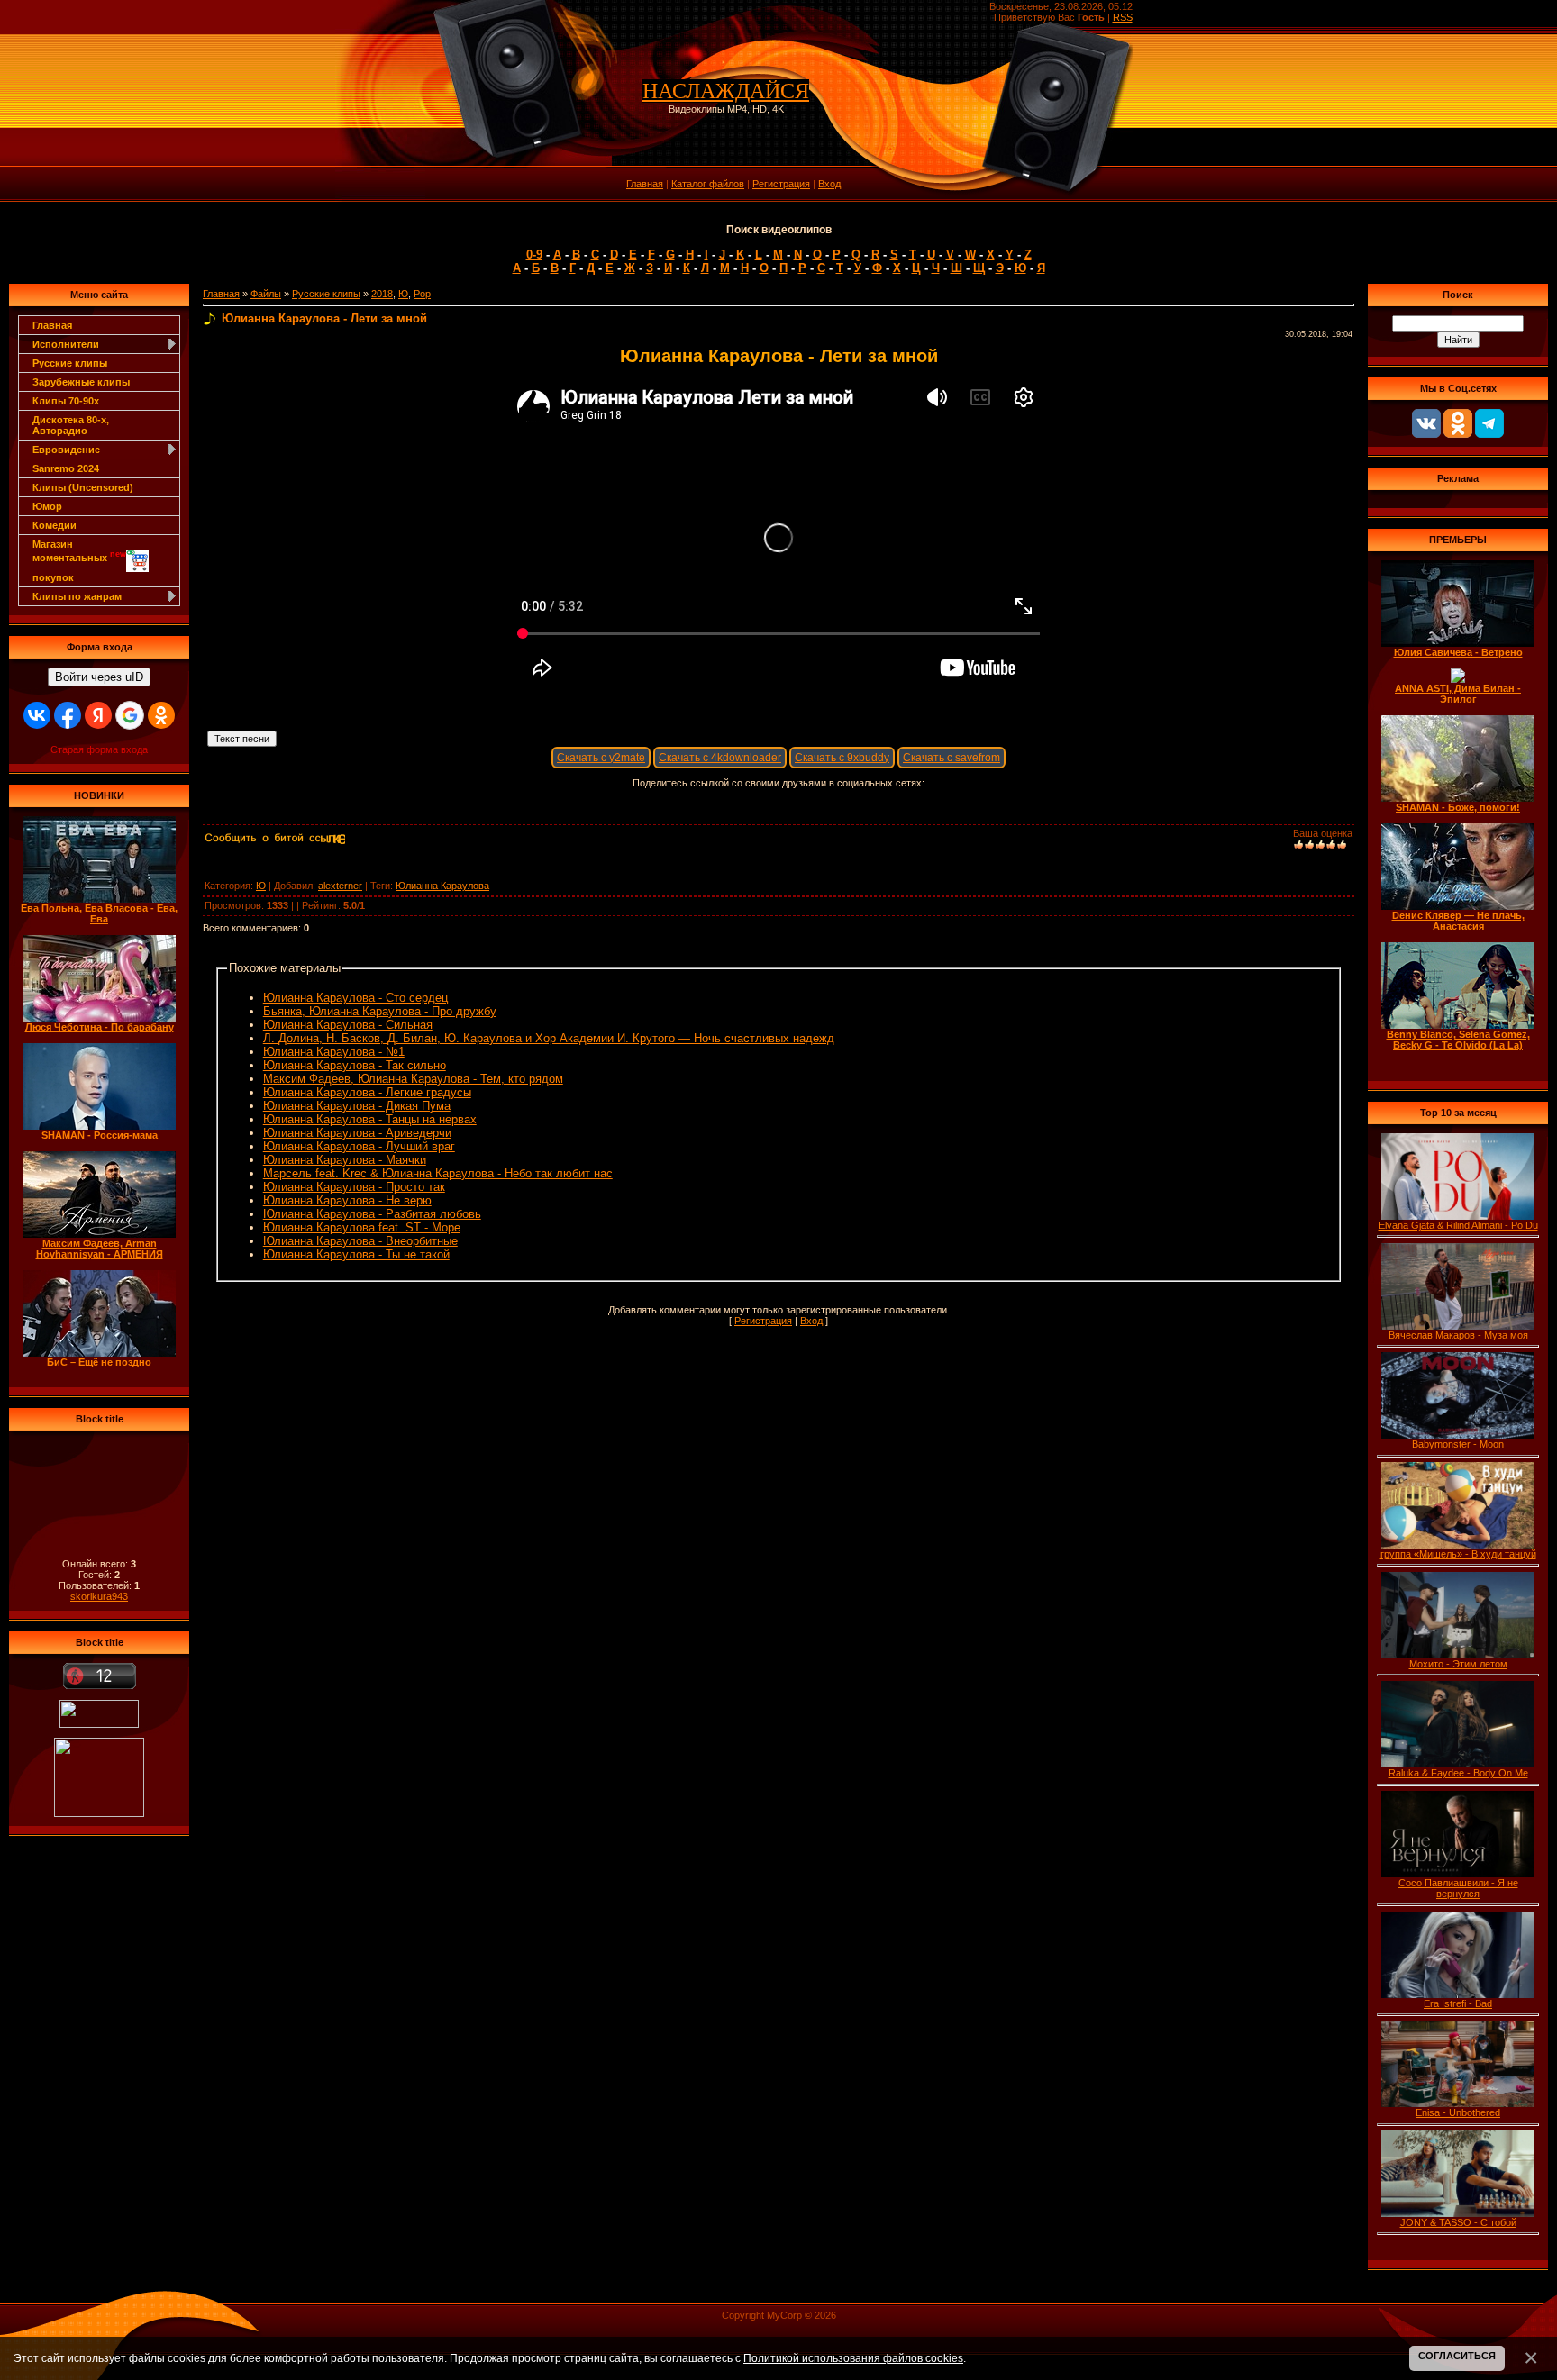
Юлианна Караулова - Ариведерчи (357, 1133)
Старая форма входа (99, 749)
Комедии (55, 525)
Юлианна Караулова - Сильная (348, 1025)
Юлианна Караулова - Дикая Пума (357, 1106)
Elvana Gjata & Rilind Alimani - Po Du (1458, 1225)
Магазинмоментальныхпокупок (79, 561)
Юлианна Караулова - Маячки (345, 1160)
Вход (829, 184)
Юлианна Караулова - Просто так (354, 1187)
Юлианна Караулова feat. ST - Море (362, 1227)
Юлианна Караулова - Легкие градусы (367, 1092)
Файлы (266, 294)
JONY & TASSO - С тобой (1458, 2222)
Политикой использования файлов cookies (853, 2358)
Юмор (47, 506)
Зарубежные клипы (81, 382)
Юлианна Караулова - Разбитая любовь (372, 1214)
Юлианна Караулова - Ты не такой (356, 1254)
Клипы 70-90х (66, 401)
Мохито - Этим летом (1458, 1664)
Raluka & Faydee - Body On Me (1458, 1773)
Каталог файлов (708, 184)
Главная (645, 184)
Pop (422, 294)
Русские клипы (70, 363)
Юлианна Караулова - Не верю (347, 1200)
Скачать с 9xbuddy (842, 758)
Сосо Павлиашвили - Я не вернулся (1458, 1888)
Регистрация (781, 184)
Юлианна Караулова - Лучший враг (359, 1146)
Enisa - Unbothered (1458, 2112)
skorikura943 (99, 1596)
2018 (382, 294)
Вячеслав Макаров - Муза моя (1458, 1335)
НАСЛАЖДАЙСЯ (726, 91)
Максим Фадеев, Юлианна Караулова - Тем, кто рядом (413, 1079)
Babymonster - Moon (1458, 1444)
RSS (1123, 17)
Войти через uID (99, 677)
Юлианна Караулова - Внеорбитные (360, 1241)
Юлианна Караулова (442, 886)
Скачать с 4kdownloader (720, 758)
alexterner (340, 886)
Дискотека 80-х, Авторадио (71, 425)
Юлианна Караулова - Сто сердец (355, 998)
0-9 (534, 254)
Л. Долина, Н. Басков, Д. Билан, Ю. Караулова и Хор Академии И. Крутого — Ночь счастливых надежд (549, 1038)
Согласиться (1457, 2356)
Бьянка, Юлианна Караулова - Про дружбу (380, 1011)
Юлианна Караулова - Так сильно (355, 1065)
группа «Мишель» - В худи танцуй (1458, 1554)
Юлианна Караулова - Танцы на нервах (370, 1119)
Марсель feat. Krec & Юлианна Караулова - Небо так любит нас (438, 1173)
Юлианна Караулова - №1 (334, 1052)
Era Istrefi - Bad (1458, 2003)
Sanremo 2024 (66, 468)
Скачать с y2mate (601, 758)
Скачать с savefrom (951, 758)
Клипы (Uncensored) (83, 487)
